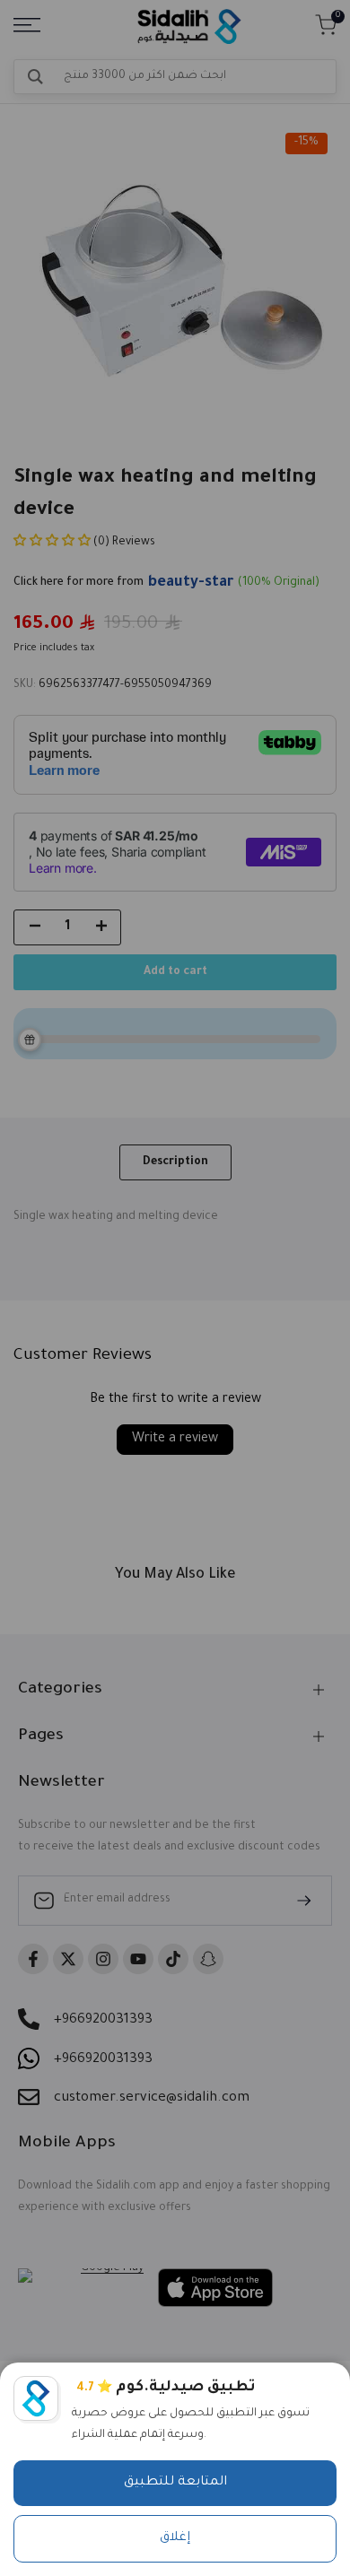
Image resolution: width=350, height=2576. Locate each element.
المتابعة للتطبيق (175, 2483)
